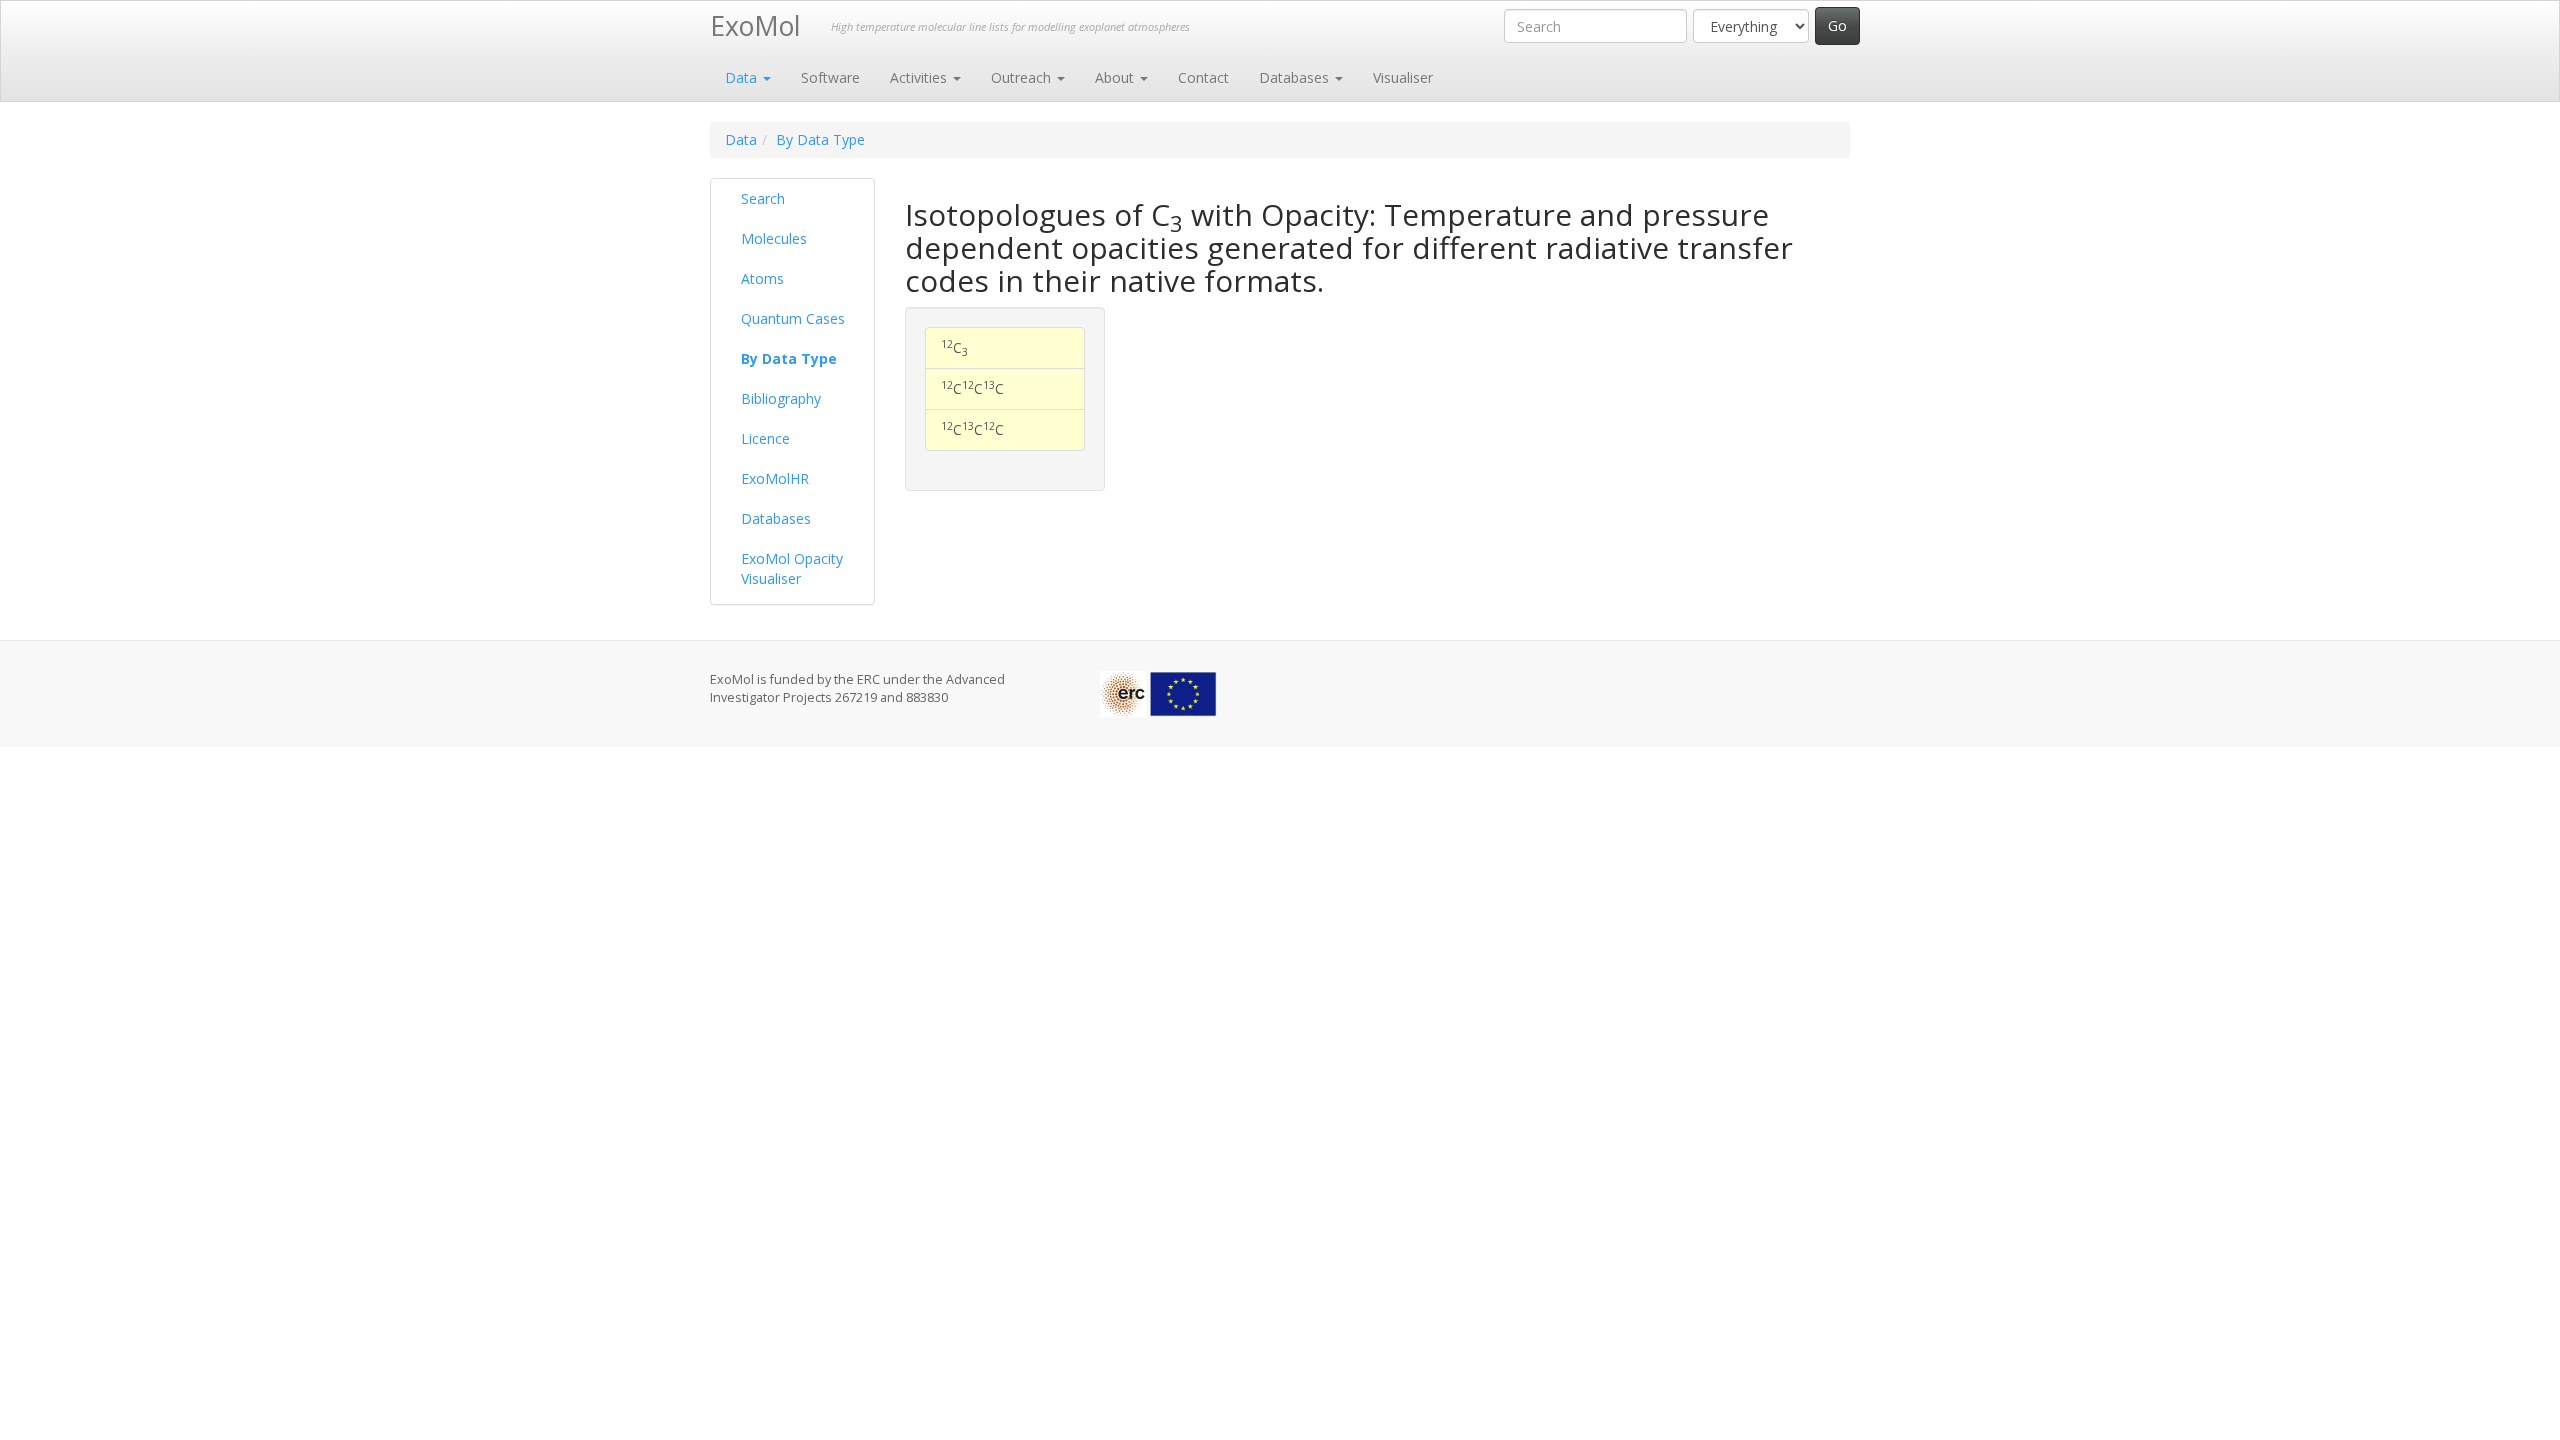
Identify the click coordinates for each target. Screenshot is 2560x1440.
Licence (765, 438)
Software (830, 77)
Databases (1296, 77)
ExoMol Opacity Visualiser (792, 568)
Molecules (774, 238)
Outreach (1023, 77)
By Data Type (820, 139)
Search (763, 198)
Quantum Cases (793, 318)
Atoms (762, 278)
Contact (1203, 77)
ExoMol (755, 26)
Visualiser (1403, 77)
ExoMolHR (775, 478)
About (1116, 77)
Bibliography (781, 398)
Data (743, 77)
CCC (972, 388)
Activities (920, 77)
